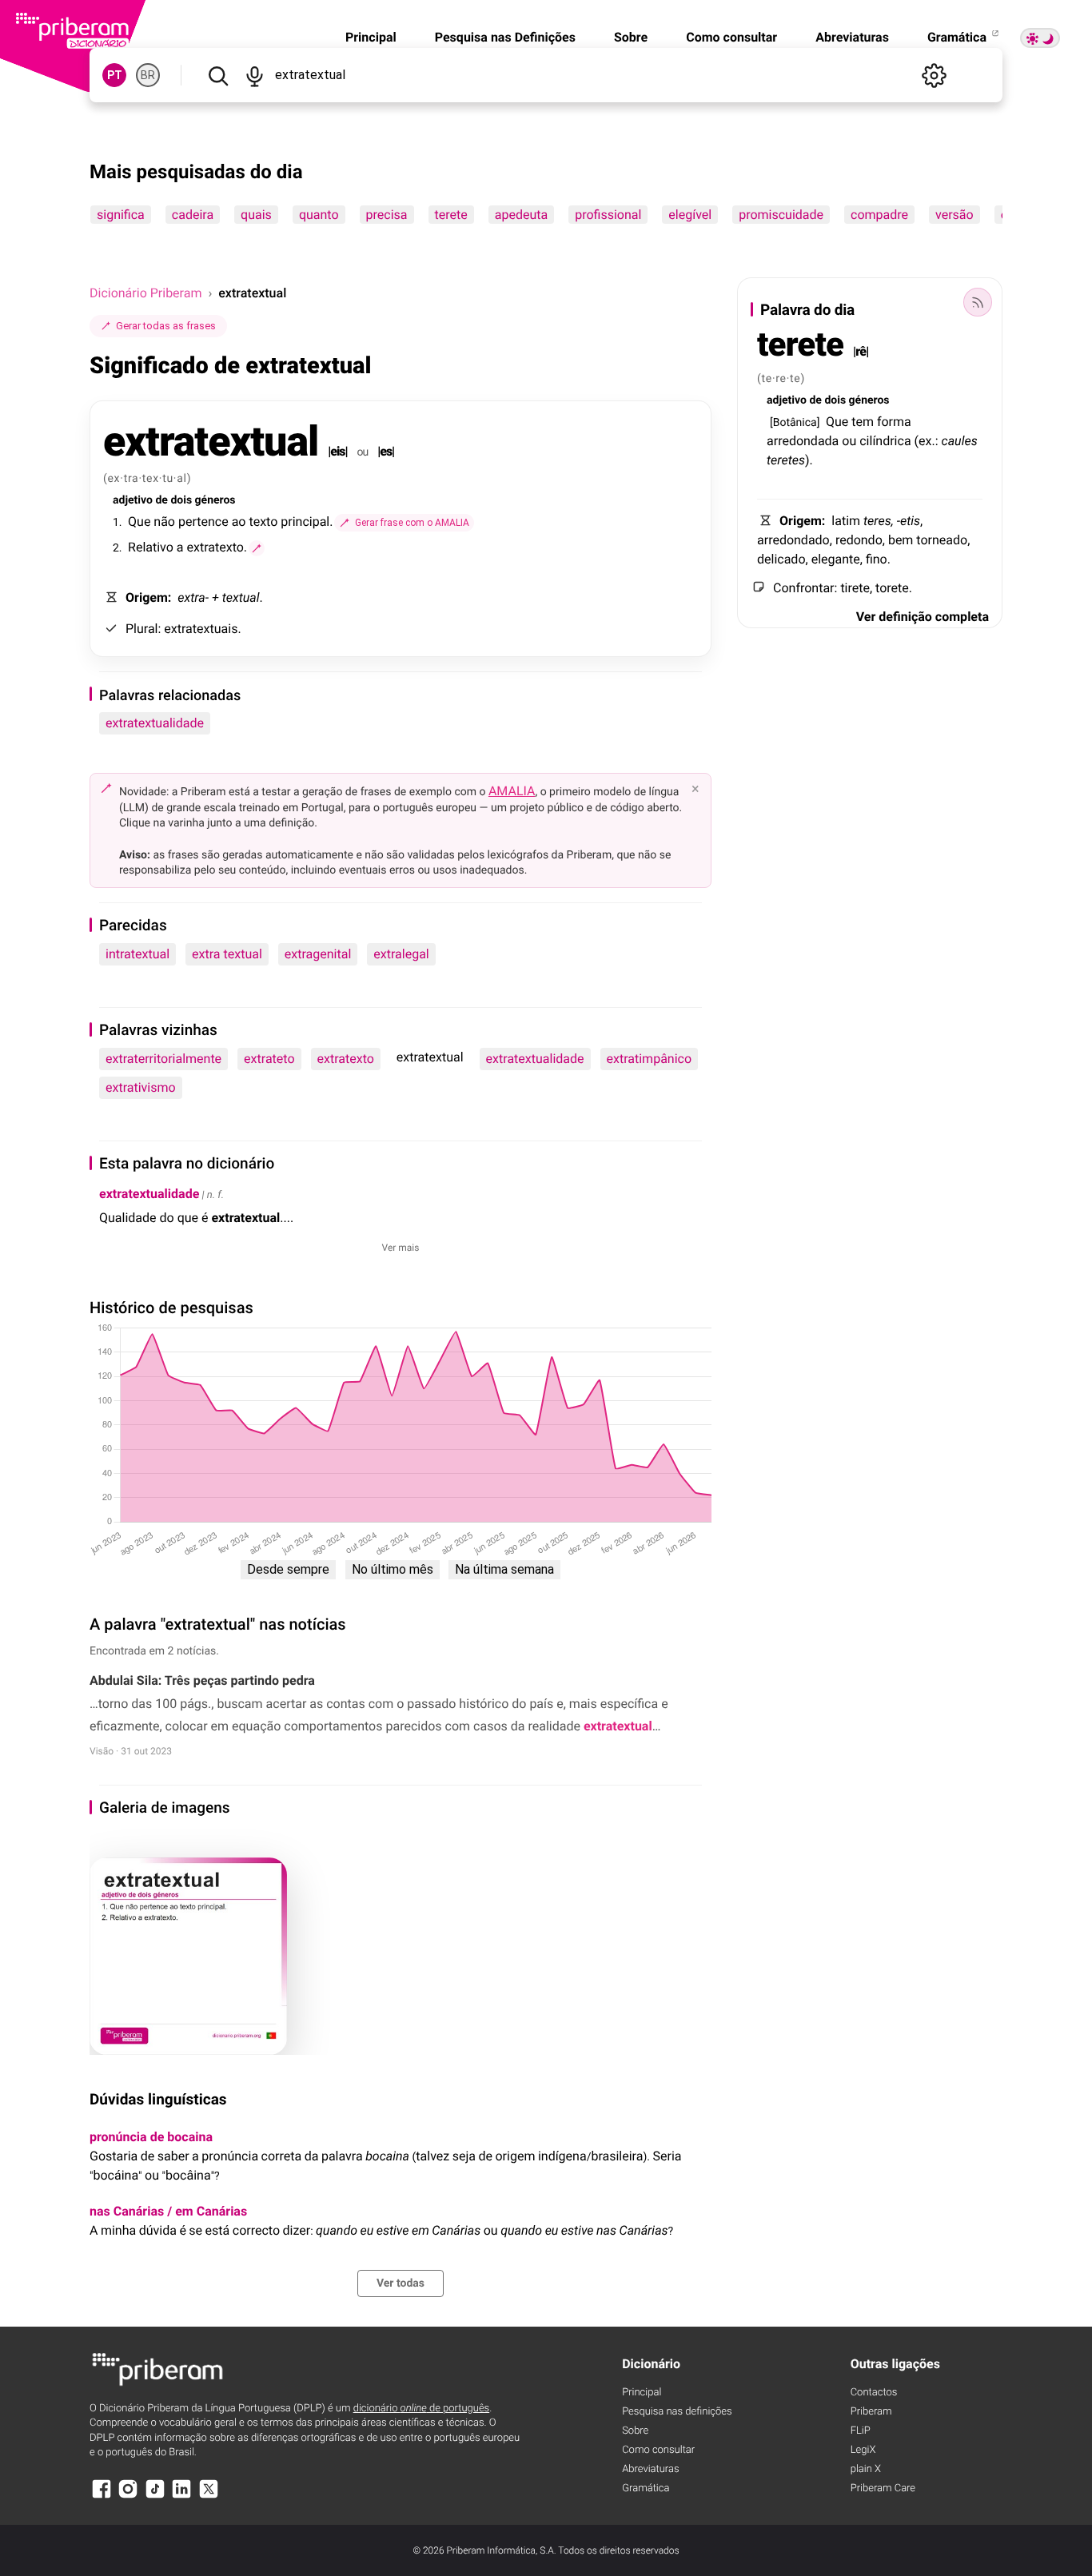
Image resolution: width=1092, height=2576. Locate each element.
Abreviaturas (852, 37)
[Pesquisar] (218, 75)
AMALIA (512, 791)
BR (148, 75)
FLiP (861, 2431)
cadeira (193, 215)
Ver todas (401, 2283)
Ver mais (401, 1248)
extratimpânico (650, 1059)
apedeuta (521, 215)
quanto (319, 215)
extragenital (318, 954)
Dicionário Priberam (145, 293)
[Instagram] (128, 2496)
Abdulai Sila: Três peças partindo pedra (202, 1680)
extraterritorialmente (163, 1059)
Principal (371, 37)
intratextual (137, 954)
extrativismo (141, 1087)
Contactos (874, 2393)
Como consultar (731, 37)
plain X (866, 2469)
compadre (879, 215)
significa (121, 215)
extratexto (346, 1059)
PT (115, 75)
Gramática (958, 37)
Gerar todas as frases (166, 326)
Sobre (631, 37)
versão (955, 215)
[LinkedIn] (181, 2496)
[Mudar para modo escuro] (1040, 38)
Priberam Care (883, 2488)
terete (451, 215)
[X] (209, 2496)
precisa (387, 215)
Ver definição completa (923, 617)
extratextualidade (155, 723)
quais (256, 215)
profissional (608, 215)
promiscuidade (781, 215)
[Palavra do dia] (978, 302)
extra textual (227, 954)
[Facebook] (102, 2496)
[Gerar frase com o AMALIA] (257, 548)
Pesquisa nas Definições (505, 37)
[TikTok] (155, 2496)
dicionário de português (422, 2409)
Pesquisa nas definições (677, 2412)
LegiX (863, 2450)
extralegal (401, 954)
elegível (690, 215)
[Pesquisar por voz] (254, 75)
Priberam (871, 2412)
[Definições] (934, 75)
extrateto (269, 1059)
